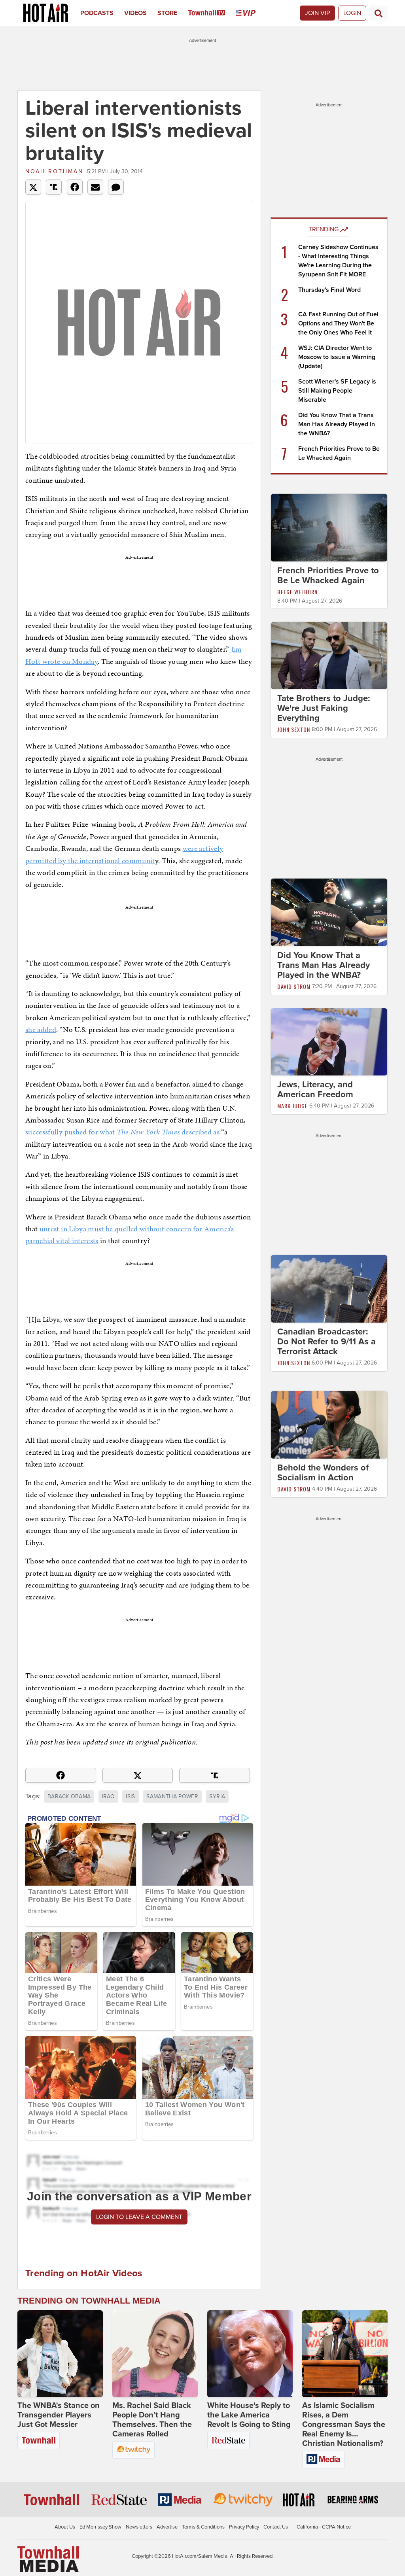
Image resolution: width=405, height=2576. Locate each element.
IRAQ (108, 1796)
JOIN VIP (317, 13)
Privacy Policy (244, 2527)
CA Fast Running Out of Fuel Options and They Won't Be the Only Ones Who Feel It (338, 323)
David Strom (294, 986)
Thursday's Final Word (329, 290)
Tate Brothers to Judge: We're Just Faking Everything (324, 708)
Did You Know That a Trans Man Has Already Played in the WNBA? (337, 424)
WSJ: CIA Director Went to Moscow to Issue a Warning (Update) (337, 357)
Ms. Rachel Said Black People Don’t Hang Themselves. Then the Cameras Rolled (152, 2420)
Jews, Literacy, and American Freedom (315, 1090)
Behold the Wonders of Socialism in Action (323, 1473)
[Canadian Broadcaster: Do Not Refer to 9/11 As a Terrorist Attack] (329, 1289)
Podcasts (97, 13)
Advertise (167, 2527)
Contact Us (276, 2527)
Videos (135, 13)
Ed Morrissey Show (100, 2527)
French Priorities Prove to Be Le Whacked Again (328, 575)
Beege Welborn (297, 592)
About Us (65, 2527)
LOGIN (352, 13)
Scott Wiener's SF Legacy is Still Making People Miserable (337, 391)
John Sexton (294, 729)
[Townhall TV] (212, 13)
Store (167, 13)
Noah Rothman (54, 171)
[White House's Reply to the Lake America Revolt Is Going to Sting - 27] (250, 2354)
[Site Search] (379, 13)
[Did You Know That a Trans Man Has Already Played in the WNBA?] (329, 912)
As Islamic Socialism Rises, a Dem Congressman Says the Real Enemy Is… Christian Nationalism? (344, 2425)
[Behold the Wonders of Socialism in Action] (329, 1424)
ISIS (130, 1796)
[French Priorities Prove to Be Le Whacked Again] (329, 527)
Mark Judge (292, 1106)
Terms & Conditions (203, 2527)
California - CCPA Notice (324, 2527)
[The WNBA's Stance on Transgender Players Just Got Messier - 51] (60, 2354)
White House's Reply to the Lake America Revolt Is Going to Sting (249, 2415)
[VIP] (251, 13)
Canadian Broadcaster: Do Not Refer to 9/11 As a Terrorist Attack (326, 1342)
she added (41, 1029)
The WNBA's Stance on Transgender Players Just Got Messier (59, 2415)
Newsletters (139, 2527)
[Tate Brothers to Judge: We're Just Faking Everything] (329, 655)
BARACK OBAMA (69, 1796)
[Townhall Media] (48, 2559)
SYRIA (217, 1796)
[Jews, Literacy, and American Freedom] (329, 1041)
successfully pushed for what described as (122, 1132)
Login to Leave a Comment (139, 2217)
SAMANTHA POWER (172, 1796)
